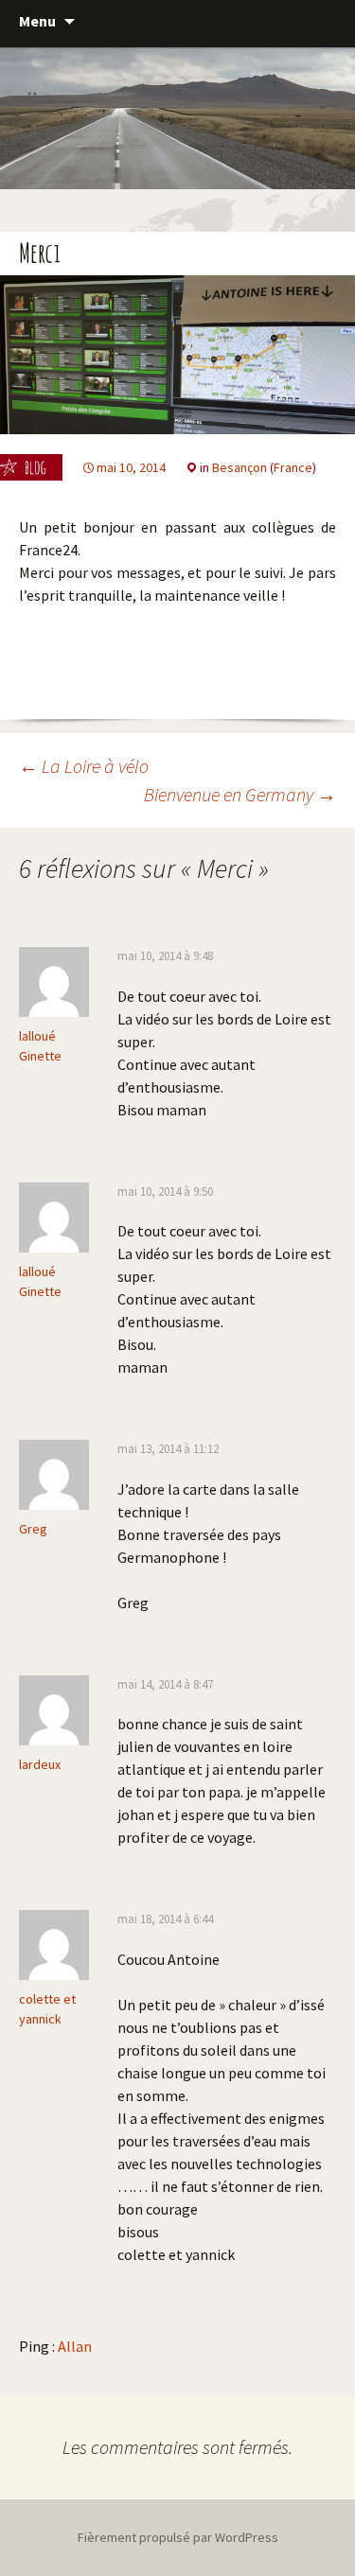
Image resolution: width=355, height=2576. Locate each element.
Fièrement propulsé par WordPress (178, 2537)
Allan (75, 2346)
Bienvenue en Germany (240, 794)
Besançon (240, 467)
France (293, 467)
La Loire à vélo (84, 766)
